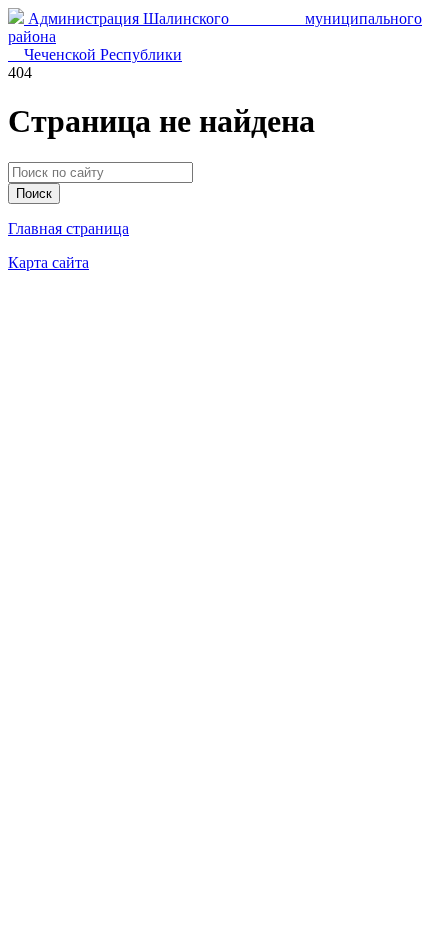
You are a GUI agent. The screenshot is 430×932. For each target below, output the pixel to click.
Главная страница (68, 228)
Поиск (34, 193)
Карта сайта (48, 262)
